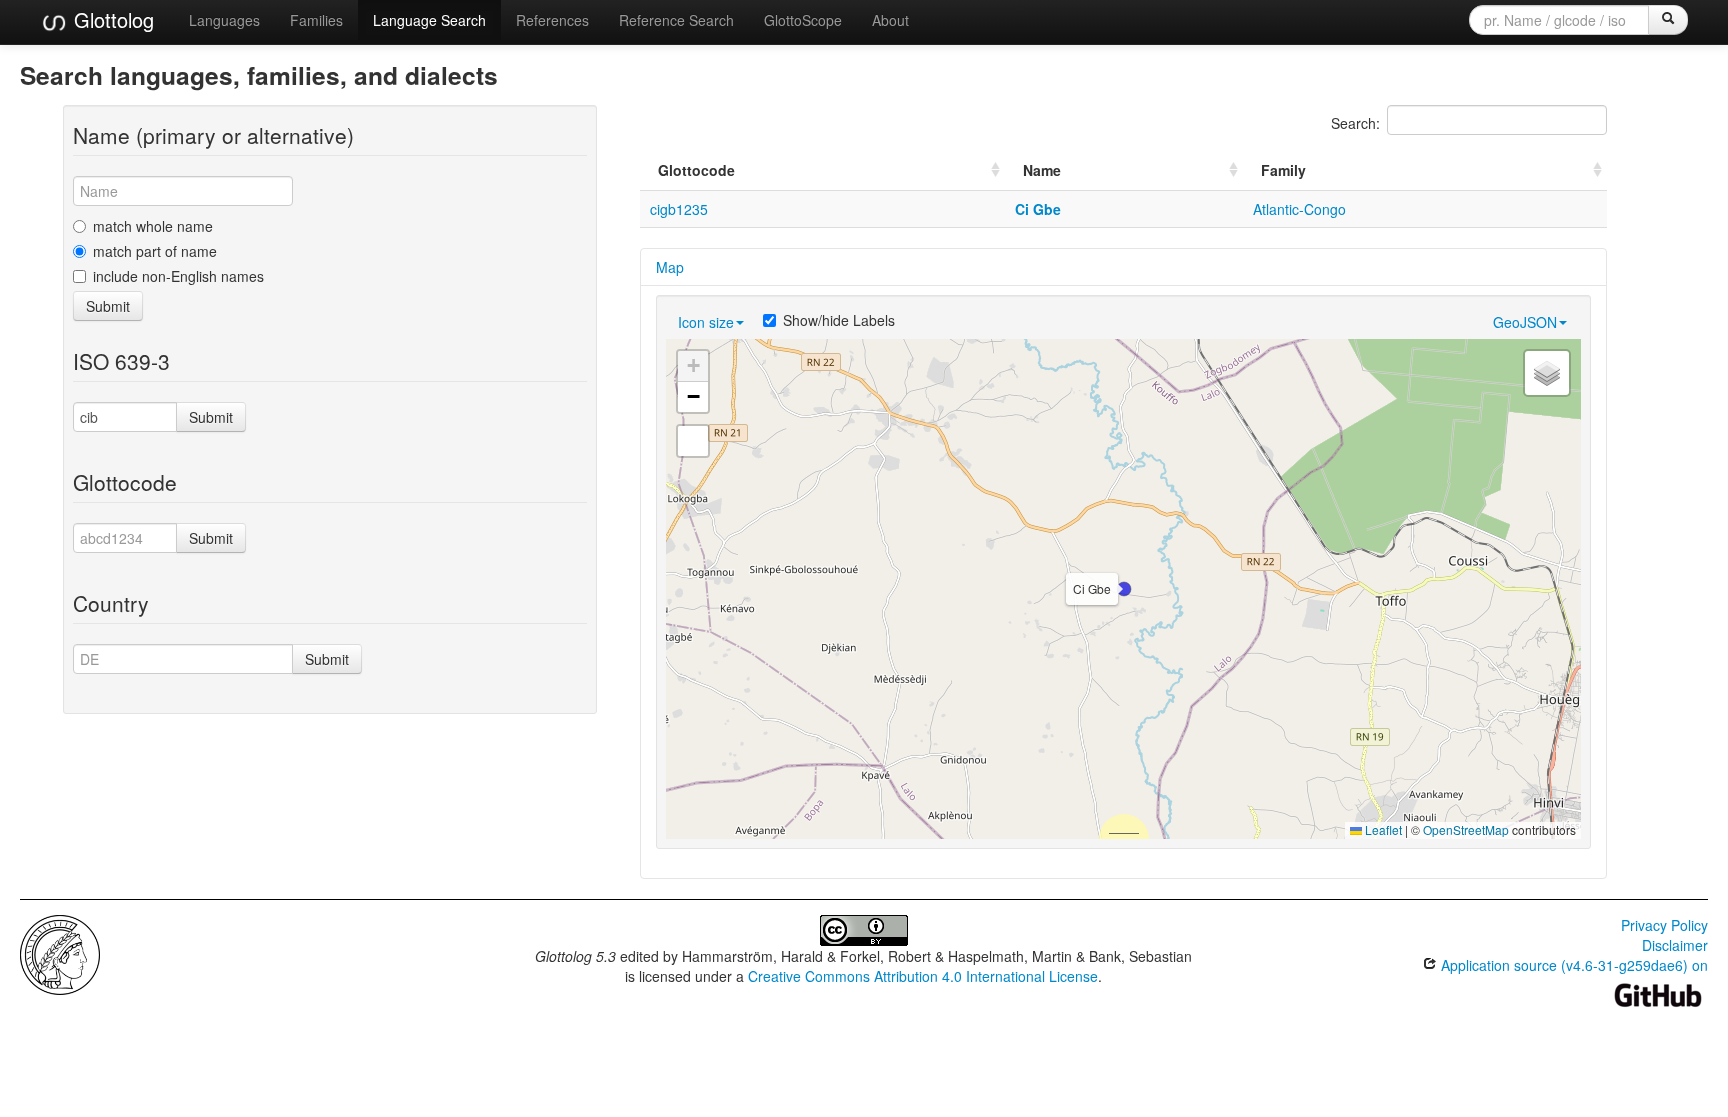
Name (1042, 170)
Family (1283, 170)
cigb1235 (679, 209)
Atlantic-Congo (1299, 209)
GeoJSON (1525, 322)
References (552, 20)
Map (670, 267)
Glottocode (696, 170)
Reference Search (676, 20)
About (890, 20)
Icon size (706, 322)
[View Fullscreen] (693, 441)
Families (316, 20)
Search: (1355, 123)
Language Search (429, 20)
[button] (1124, 589)
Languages (224, 20)
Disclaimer (1675, 945)
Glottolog (111, 19)
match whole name (153, 226)
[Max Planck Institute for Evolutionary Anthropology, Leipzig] (60, 953)
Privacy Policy (1664, 925)
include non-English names (178, 276)
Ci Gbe (1038, 209)
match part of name (155, 251)
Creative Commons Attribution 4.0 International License (923, 976)
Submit (108, 306)
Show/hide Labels (839, 320)
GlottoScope (803, 20)
